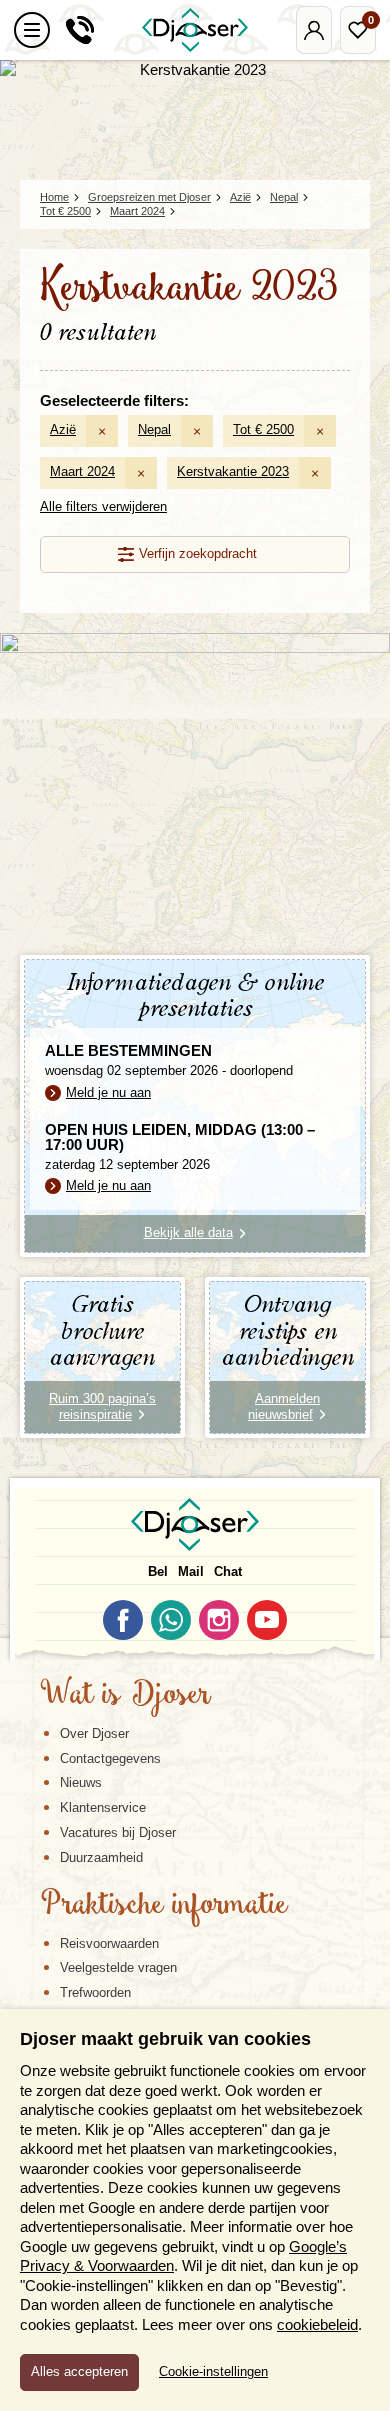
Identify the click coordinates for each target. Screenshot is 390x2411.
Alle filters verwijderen (103, 506)
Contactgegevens (110, 1758)
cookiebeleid (317, 2324)
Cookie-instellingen (213, 2372)
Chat (228, 1571)
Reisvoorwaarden (109, 1943)
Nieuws (81, 1782)
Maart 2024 (82, 471)
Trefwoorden (95, 1992)
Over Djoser (94, 1733)
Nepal (154, 429)
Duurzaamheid (101, 1857)
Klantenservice (103, 1807)
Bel (158, 1571)
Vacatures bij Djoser (118, 1832)
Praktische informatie (164, 1906)
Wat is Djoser (125, 1696)
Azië (63, 429)
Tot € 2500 (263, 429)
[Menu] (32, 30)
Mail (191, 1571)
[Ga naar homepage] (195, 30)
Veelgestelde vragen (118, 1967)
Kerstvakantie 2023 (233, 471)
